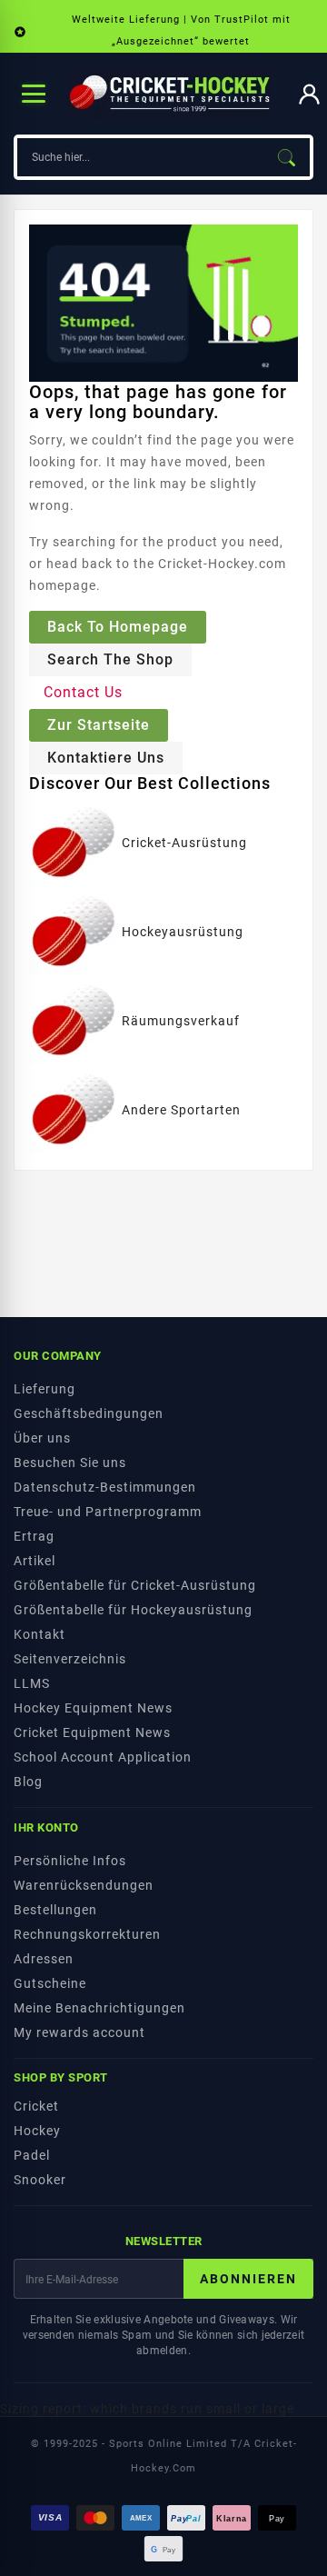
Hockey (37, 2131)
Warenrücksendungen (84, 1885)
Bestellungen (55, 1910)
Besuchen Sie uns (70, 1463)
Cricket (36, 2106)
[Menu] (34, 94)
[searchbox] (140, 157)
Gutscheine (50, 1983)
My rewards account (79, 2032)
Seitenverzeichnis (70, 1659)
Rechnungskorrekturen (87, 1934)
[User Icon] (309, 94)
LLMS (32, 1683)
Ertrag (34, 1536)
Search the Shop (110, 659)
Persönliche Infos (70, 1861)
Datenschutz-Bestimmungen (105, 1487)
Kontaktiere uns (106, 758)
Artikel (35, 1561)
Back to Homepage (118, 627)
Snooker (40, 2180)
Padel (32, 2155)
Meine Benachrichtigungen (99, 2008)
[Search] (286, 157)
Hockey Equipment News (93, 1708)
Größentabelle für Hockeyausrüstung (133, 1610)
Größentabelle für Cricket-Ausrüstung (135, 1585)
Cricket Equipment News (92, 1732)
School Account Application (103, 1757)
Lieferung (45, 1389)
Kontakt (40, 1634)
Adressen (44, 1959)
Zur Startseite (99, 725)
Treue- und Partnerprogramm (108, 1512)
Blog (28, 1782)
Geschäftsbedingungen (89, 1413)
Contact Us (83, 692)
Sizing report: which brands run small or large (147, 2409)
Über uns (42, 1438)
